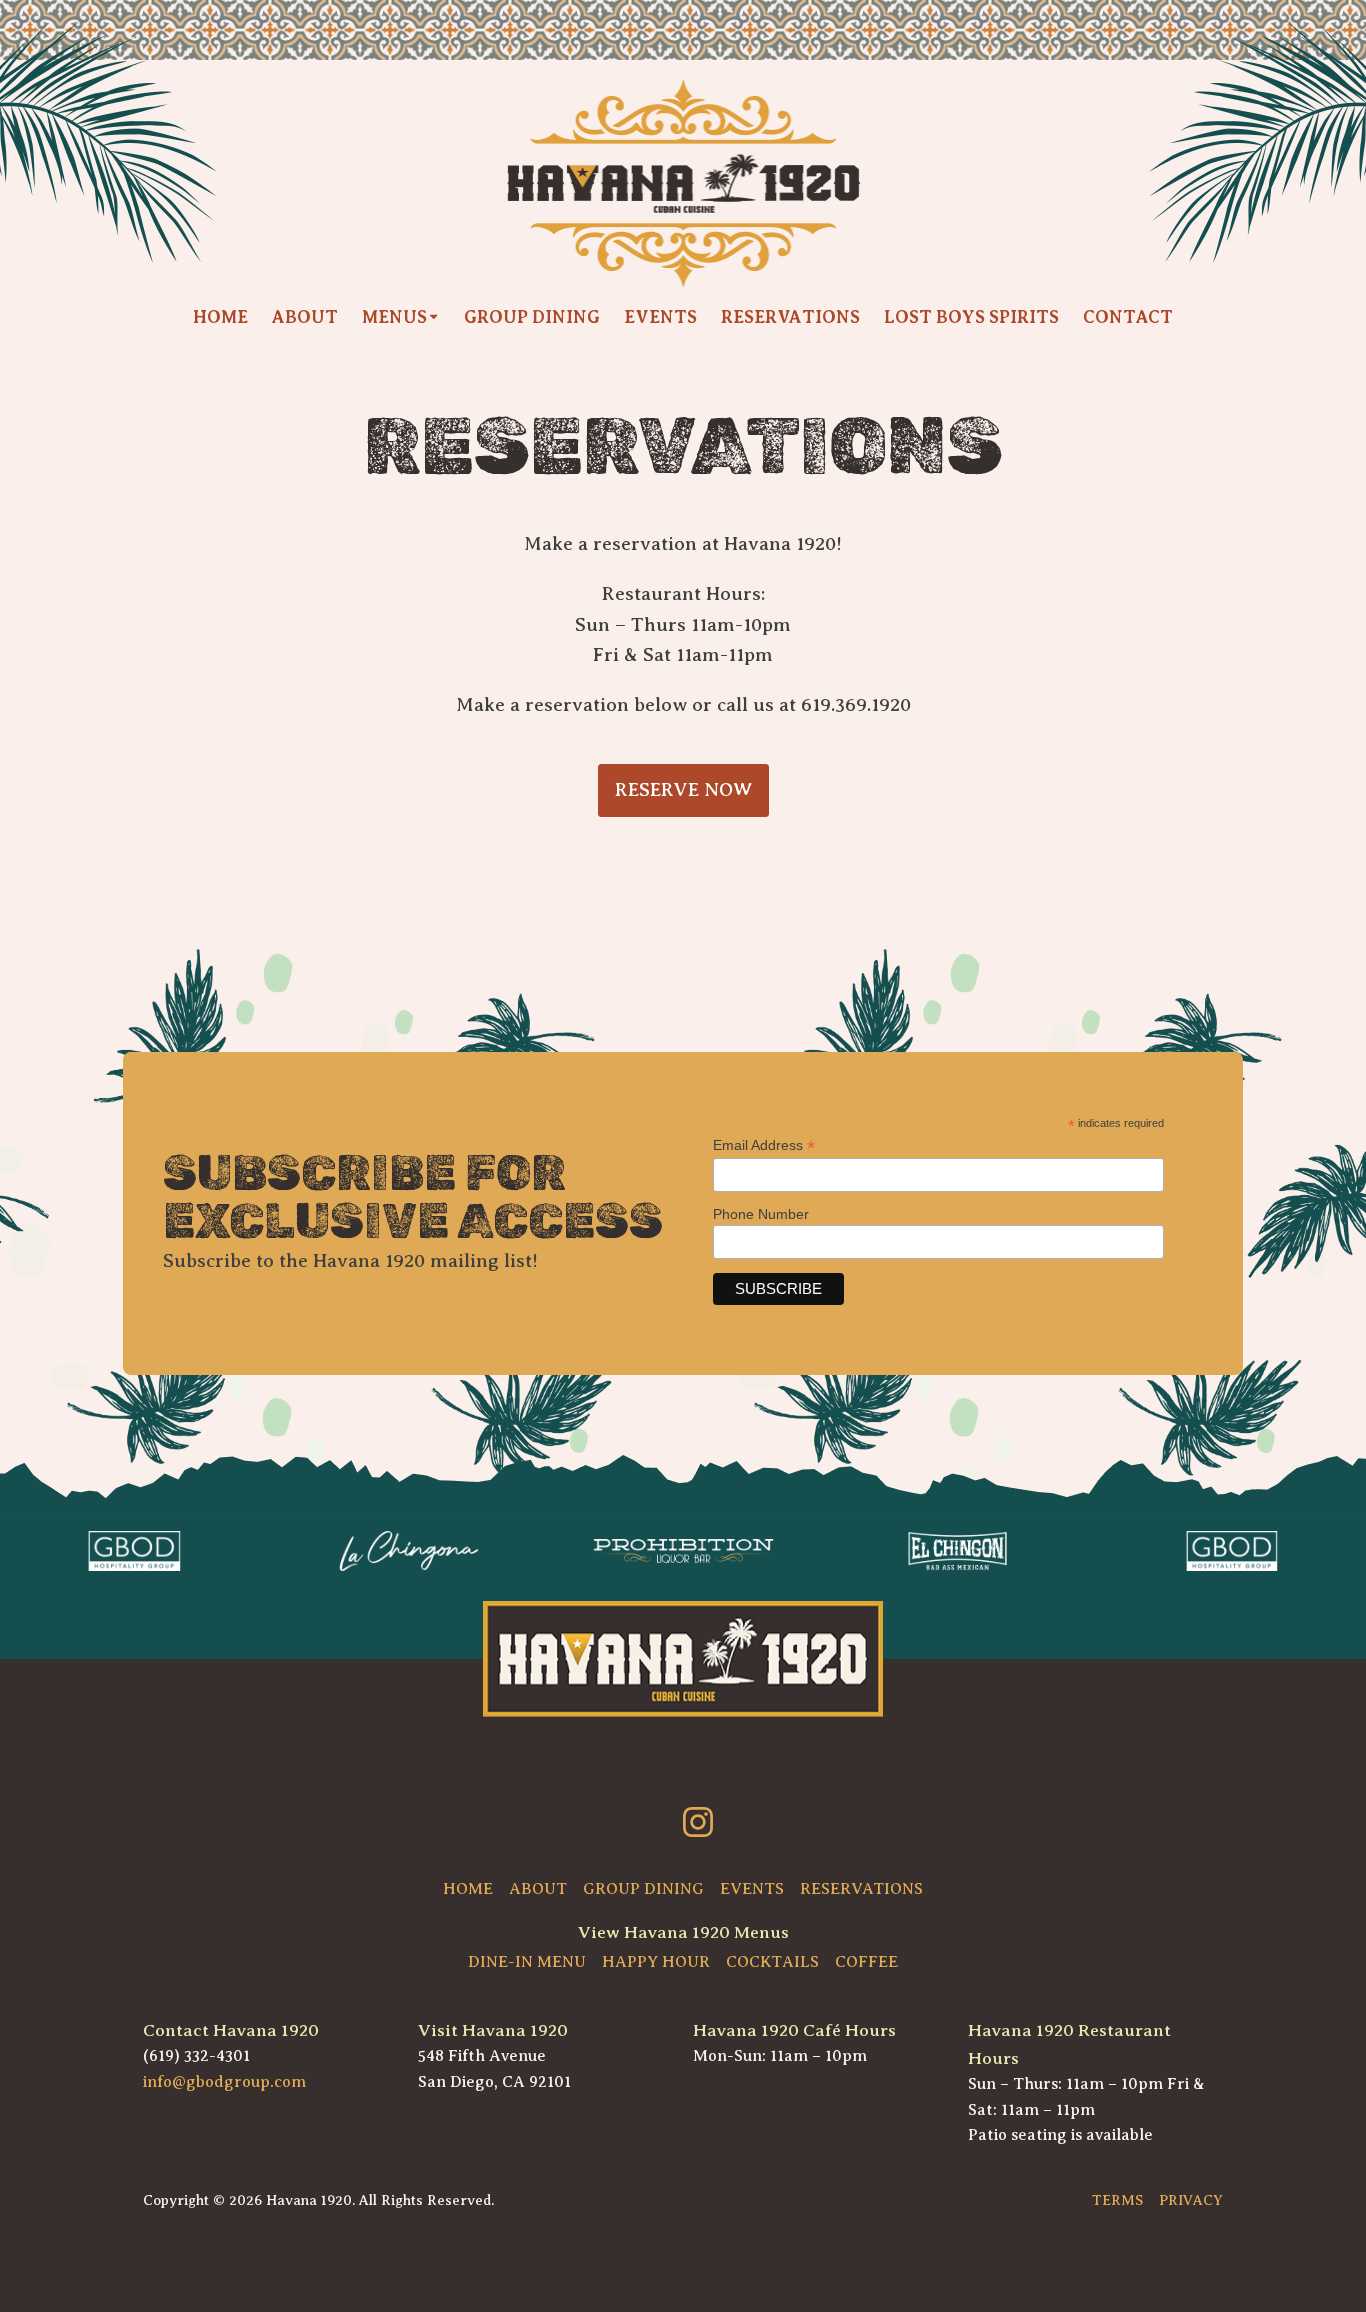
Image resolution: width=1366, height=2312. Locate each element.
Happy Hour (656, 1962)
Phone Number (761, 1214)
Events (660, 317)
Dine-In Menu (527, 1962)
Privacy (1191, 2200)
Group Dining (532, 317)
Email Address (764, 1145)
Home (220, 317)
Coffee (866, 1962)
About (305, 317)
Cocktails (772, 1962)
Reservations (790, 317)
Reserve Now (683, 789)
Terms (1117, 2200)
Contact (1128, 317)
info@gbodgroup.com (224, 2082)
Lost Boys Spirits (971, 317)
